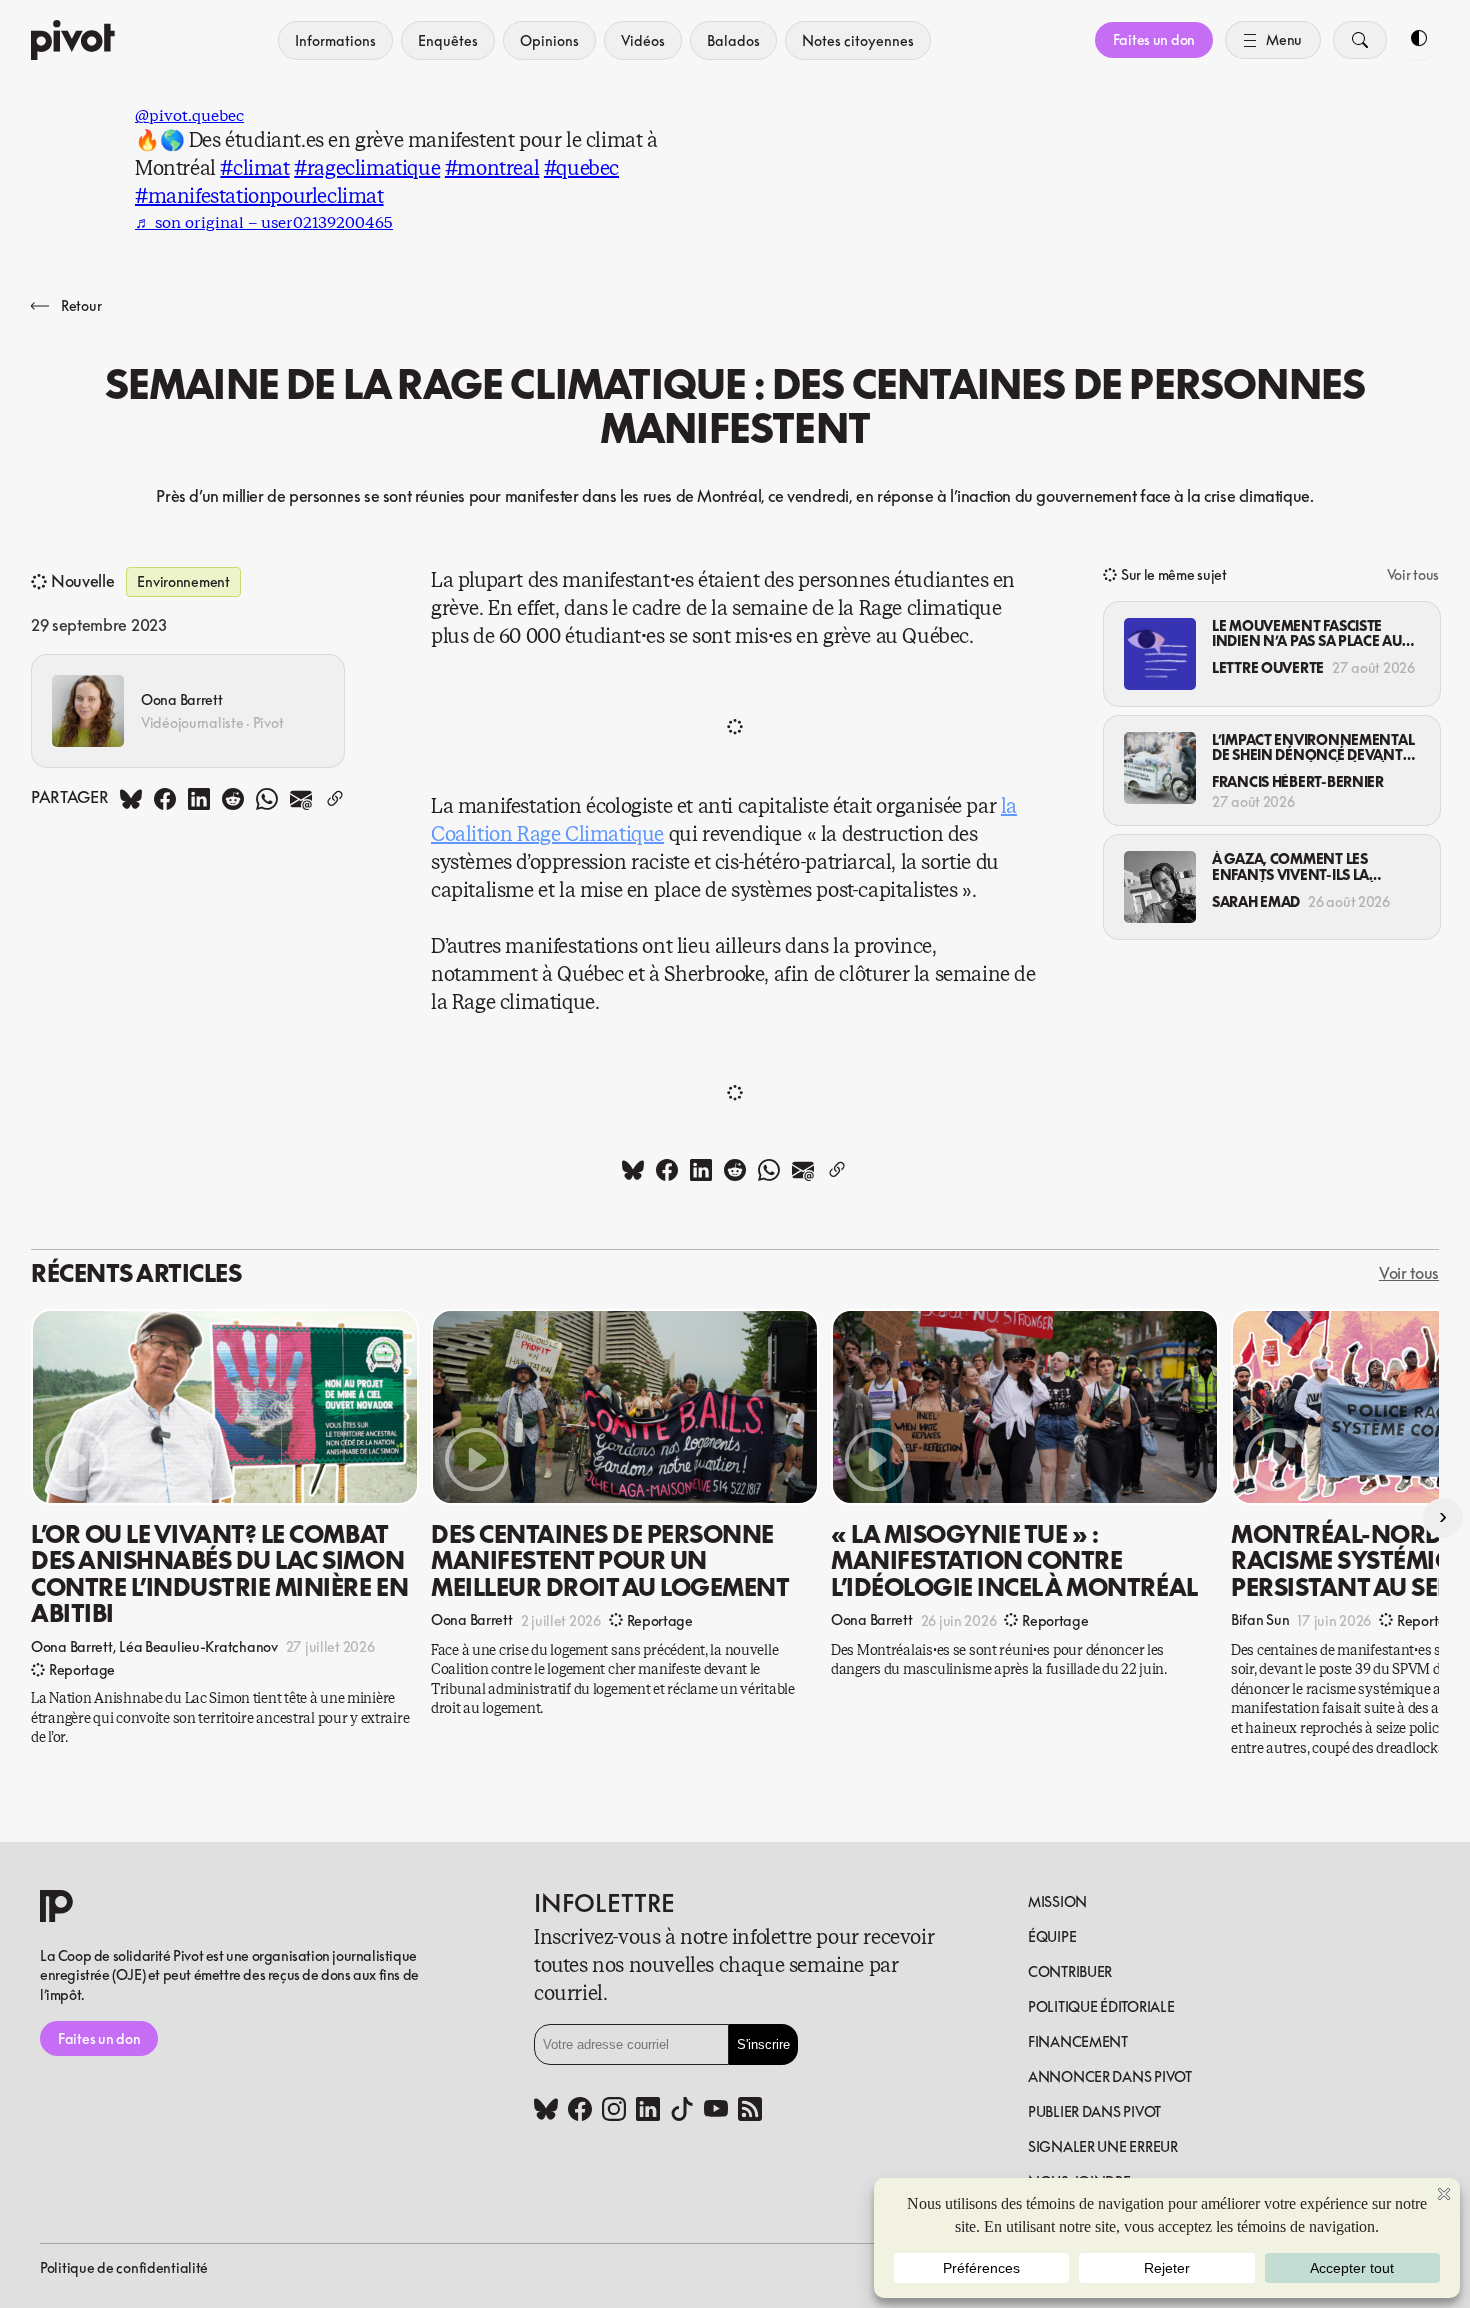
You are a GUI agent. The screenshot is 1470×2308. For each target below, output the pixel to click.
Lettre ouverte (1268, 667)
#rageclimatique (367, 168)
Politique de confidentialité (124, 2267)
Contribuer (1070, 1971)
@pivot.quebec (189, 115)
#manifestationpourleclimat (259, 196)
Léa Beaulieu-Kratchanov (198, 1645)
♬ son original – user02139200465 (264, 222)
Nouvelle (82, 582)
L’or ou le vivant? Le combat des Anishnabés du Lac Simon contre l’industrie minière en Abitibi (219, 1573)
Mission (1057, 1901)
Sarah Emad (1256, 901)
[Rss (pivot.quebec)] (750, 2111)
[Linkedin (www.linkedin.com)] (648, 2111)
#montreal (492, 168)
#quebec (581, 168)
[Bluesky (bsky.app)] (546, 2111)
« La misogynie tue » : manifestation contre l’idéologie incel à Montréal (1014, 1560)
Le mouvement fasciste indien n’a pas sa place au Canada (1307, 633)
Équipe (1052, 1936)
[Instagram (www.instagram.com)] (614, 2111)
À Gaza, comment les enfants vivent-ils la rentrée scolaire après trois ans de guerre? (1298, 866)
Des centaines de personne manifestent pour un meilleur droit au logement (610, 1560)
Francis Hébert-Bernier (1298, 781)
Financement (1078, 2041)
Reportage (82, 1669)
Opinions (549, 40)
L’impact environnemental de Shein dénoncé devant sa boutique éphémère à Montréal (1313, 747)
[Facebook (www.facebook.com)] (580, 2111)
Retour (81, 305)
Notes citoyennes (858, 40)
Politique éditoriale (1101, 2006)
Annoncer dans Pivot (1110, 2076)
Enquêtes (448, 40)
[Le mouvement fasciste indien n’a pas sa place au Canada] (1160, 654)
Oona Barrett (182, 699)
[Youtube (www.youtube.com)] (716, 2111)
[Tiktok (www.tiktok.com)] (682, 2111)
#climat (254, 168)
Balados (733, 40)
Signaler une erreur (1103, 2146)
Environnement (183, 581)
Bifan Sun (1260, 1619)
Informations (335, 40)
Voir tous (1413, 574)
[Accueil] (73, 40)
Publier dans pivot (1094, 2111)
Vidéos (643, 40)
